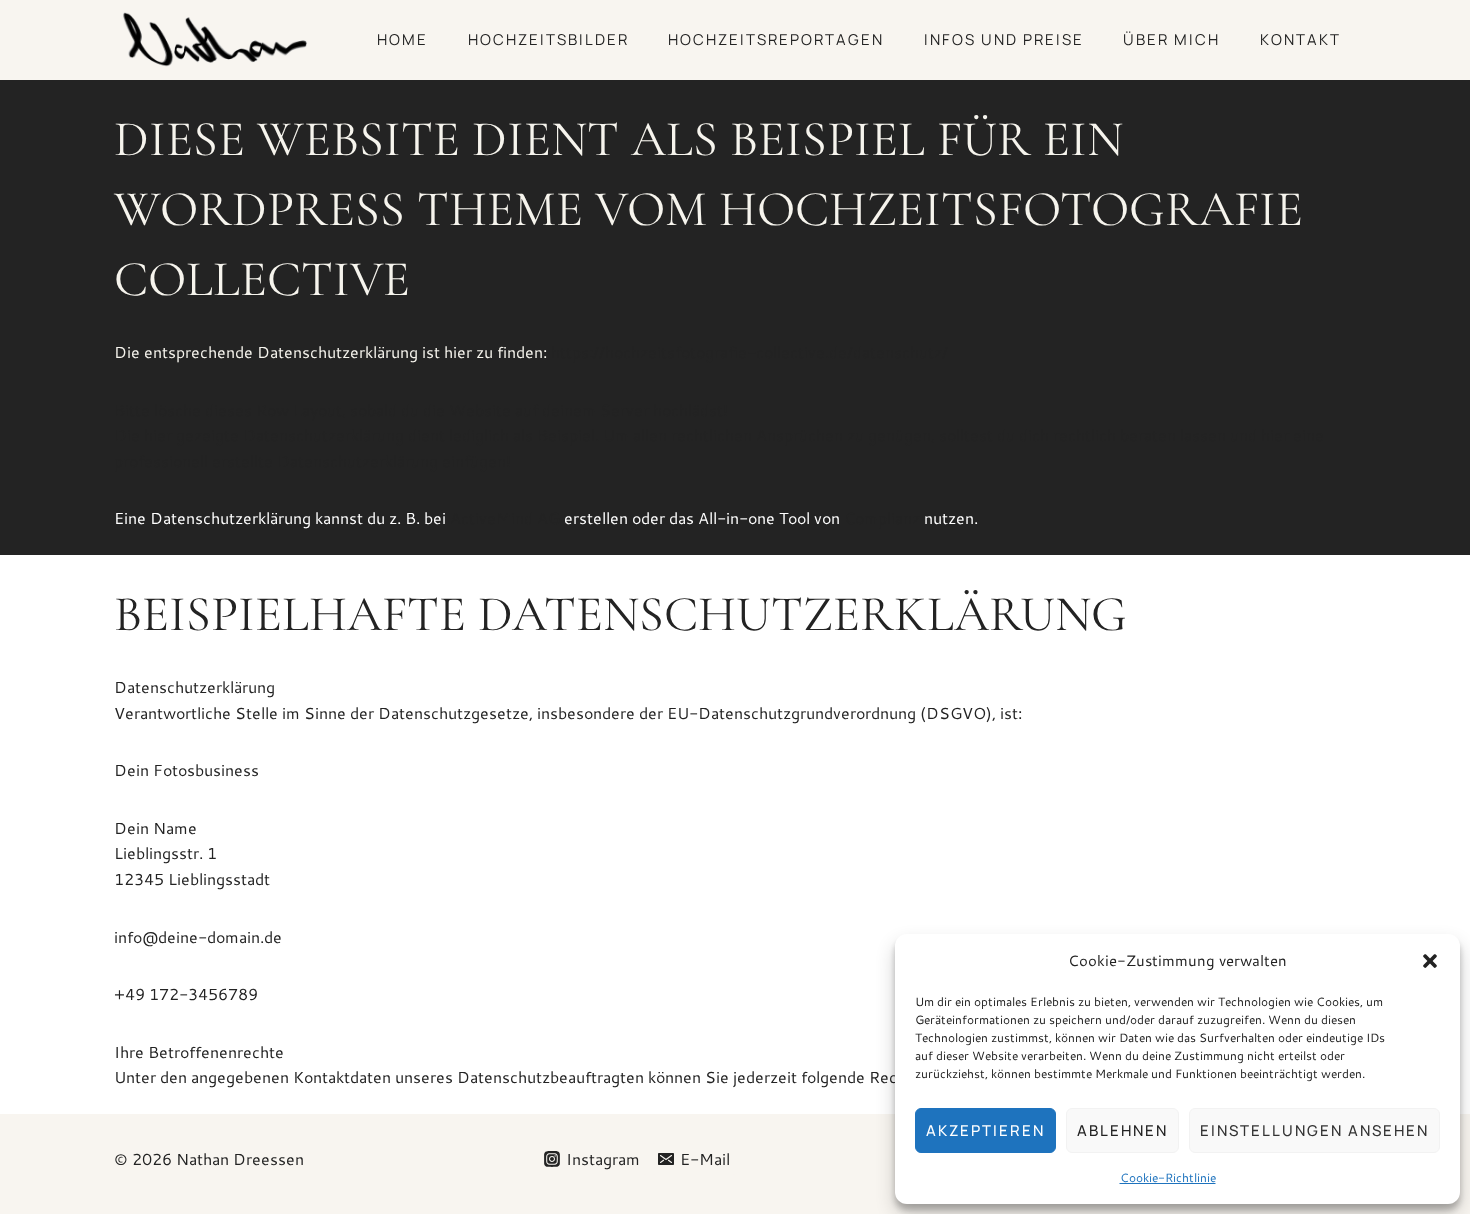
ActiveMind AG (505, 517)
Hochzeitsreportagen (776, 39)
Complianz (882, 517)
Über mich (1171, 39)
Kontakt (1300, 39)
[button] (1430, 961)
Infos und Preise (1004, 39)
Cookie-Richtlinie (1168, 1177)
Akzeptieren (985, 1130)
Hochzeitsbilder (548, 39)
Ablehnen (1122, 1130)
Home (402, 39)
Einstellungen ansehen (1314, 1130)
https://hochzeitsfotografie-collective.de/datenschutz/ (749, 351)
